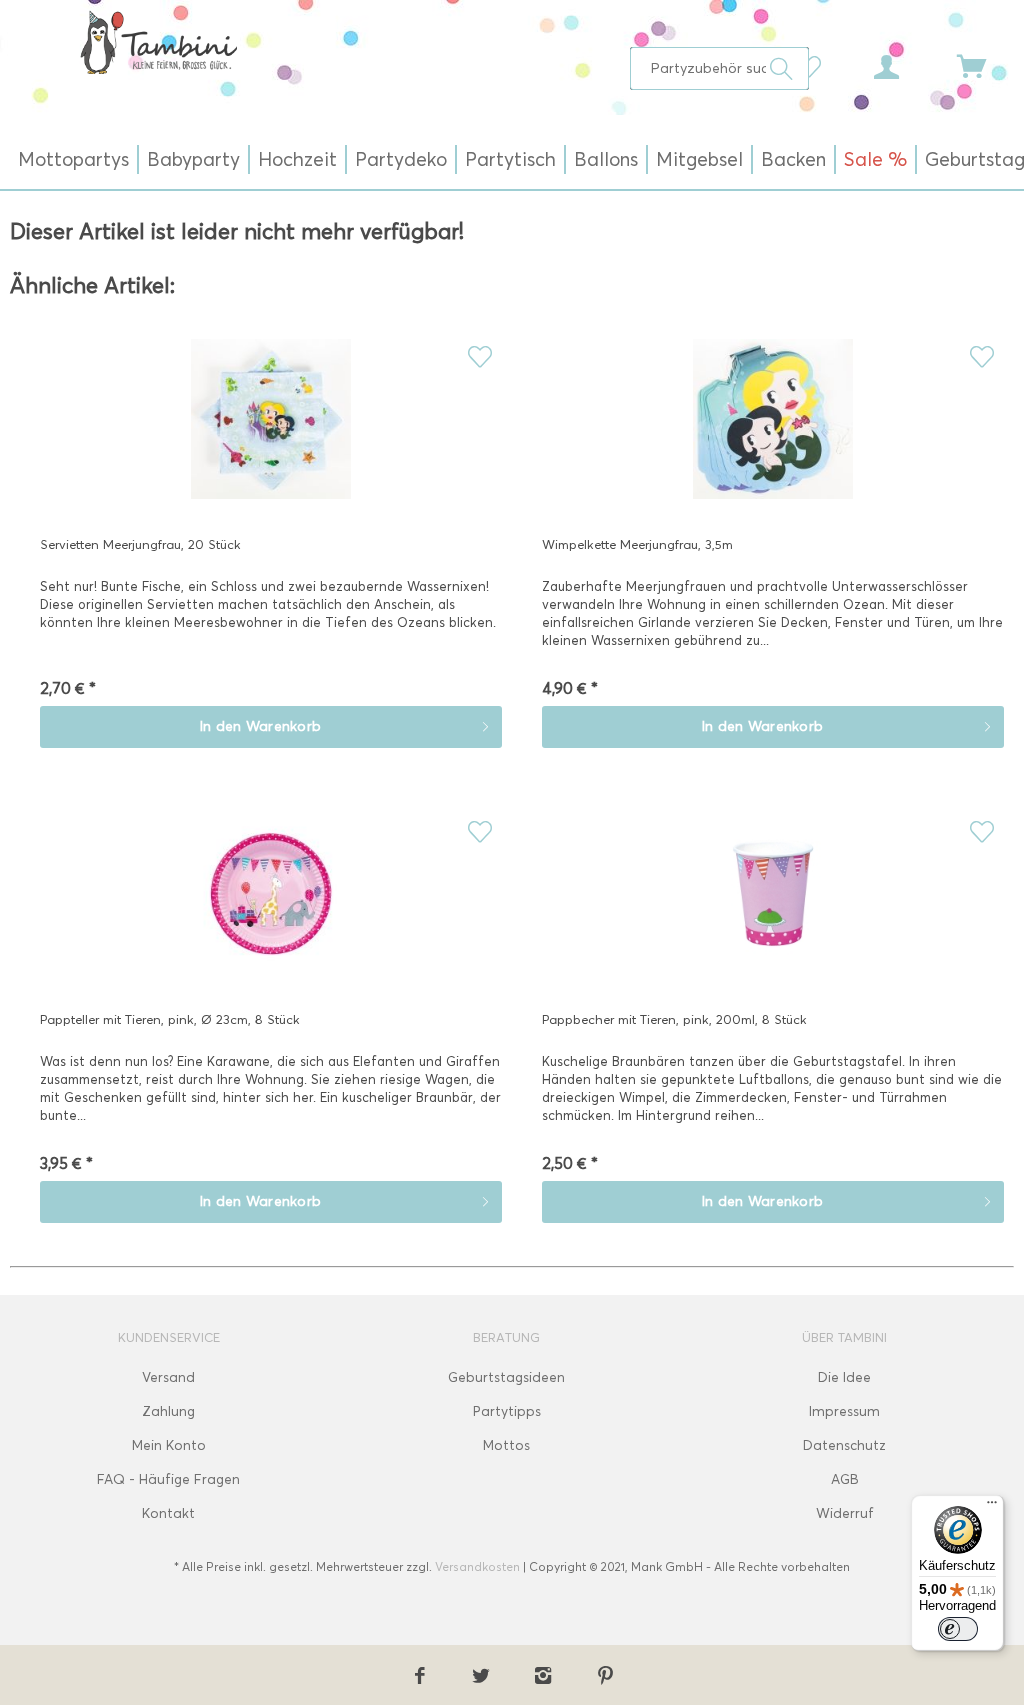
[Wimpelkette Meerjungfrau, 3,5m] (773, 429)
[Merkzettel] (814, 65)
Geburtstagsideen (506, 1377)
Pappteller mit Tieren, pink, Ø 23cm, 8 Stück (170, 1019)
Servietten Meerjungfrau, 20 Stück (140, 544)
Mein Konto (169, 1445)
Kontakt (168, 1513)
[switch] (958, 1629)
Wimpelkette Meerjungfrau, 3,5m (637, 544)
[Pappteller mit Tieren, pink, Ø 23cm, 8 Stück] (271, 904)
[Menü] (992, 1507)
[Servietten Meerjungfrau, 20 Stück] (271, 429)
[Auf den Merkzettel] (479, 356)
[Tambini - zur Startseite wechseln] (158, 42)
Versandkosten (477, 1566)
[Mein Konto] (905, 65)
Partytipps (507, 1411)
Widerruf (845, 1513)
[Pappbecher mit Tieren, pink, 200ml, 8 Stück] (773, 904)
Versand (168, 1377)
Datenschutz (844, 1445)
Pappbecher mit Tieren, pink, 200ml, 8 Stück (674, 1019)
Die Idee (844, 1377)
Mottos (506, 1445)
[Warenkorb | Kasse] (984, 65)
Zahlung (168, 1411)
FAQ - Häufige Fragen (168, 1479)
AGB (845, 1479)
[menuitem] (719, 68)
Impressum (844, 1411)
